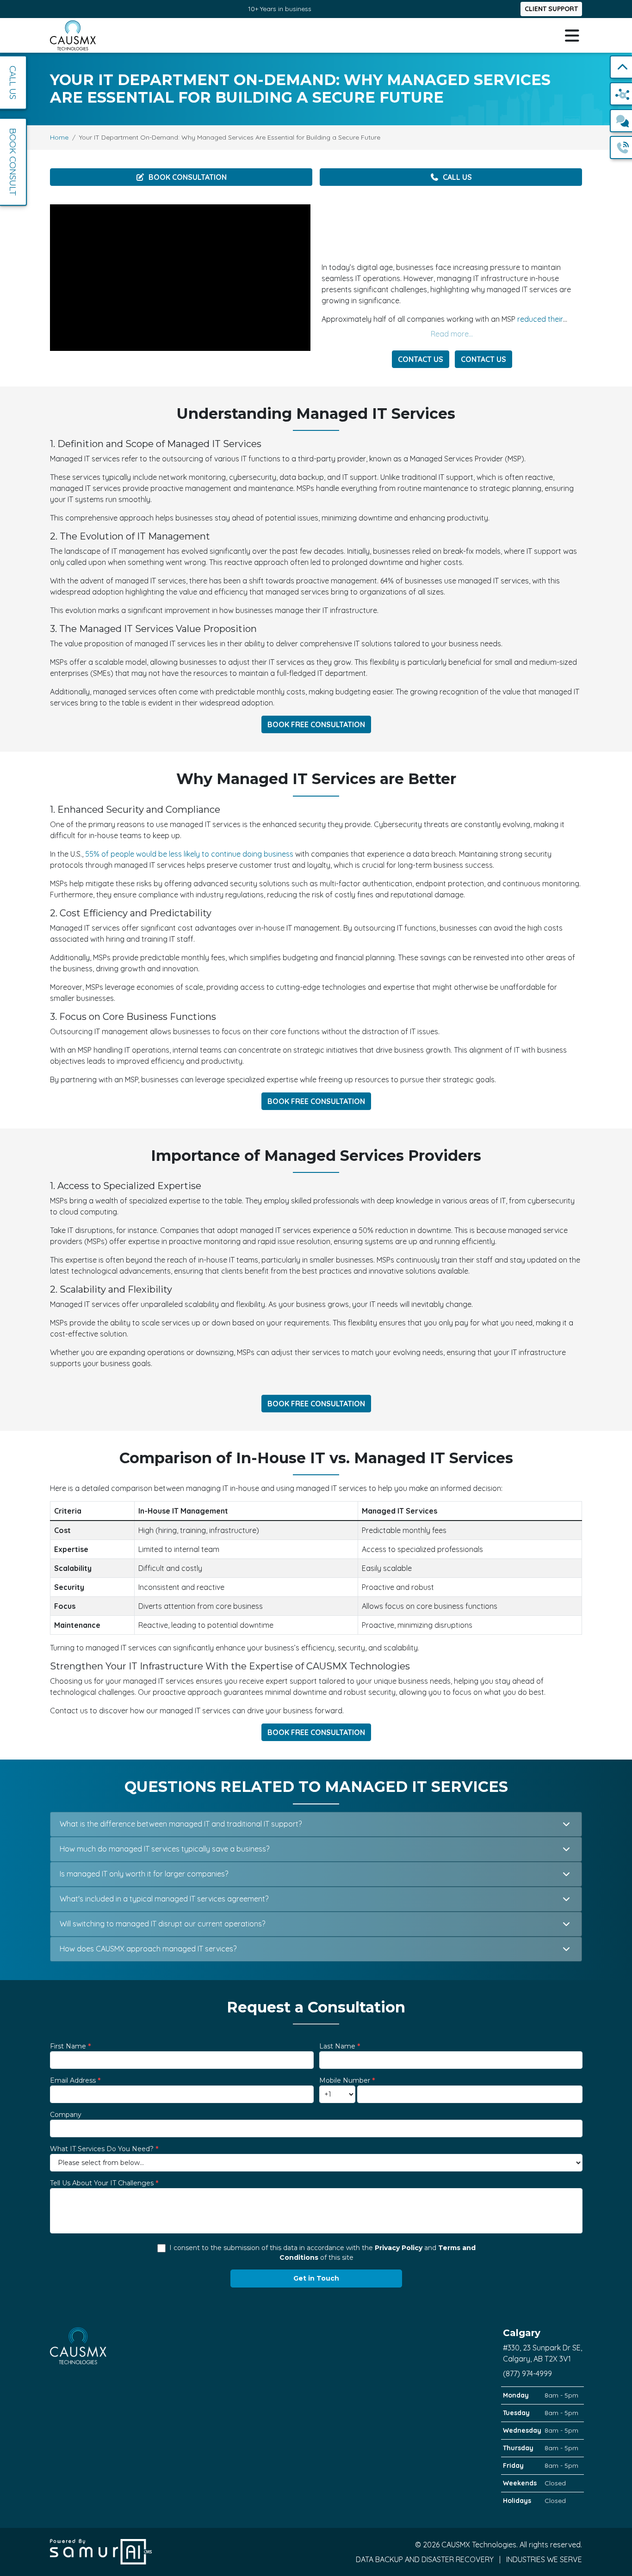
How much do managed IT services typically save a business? (164, 1849)
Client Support (551, 9)
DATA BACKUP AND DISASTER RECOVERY (426, 2559)
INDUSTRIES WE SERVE (544, 2559)
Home (59, 137)
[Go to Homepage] (73, 35)
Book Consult (13, 162)
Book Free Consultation (316, 724)
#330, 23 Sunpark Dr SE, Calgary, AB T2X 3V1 (542, 2345)
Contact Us (421, 359)
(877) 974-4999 (527, 2374)
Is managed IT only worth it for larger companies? (144, 1874)
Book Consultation (188, 177)
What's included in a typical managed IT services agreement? (164, 1899)
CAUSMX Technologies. (480, 2545)
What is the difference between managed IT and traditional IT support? (181, 1824)
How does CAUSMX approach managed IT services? (148, 1949)
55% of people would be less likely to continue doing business (189, 854)
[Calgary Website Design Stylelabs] (101, 2551)
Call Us (457, 177)
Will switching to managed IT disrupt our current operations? (162, 1924)
